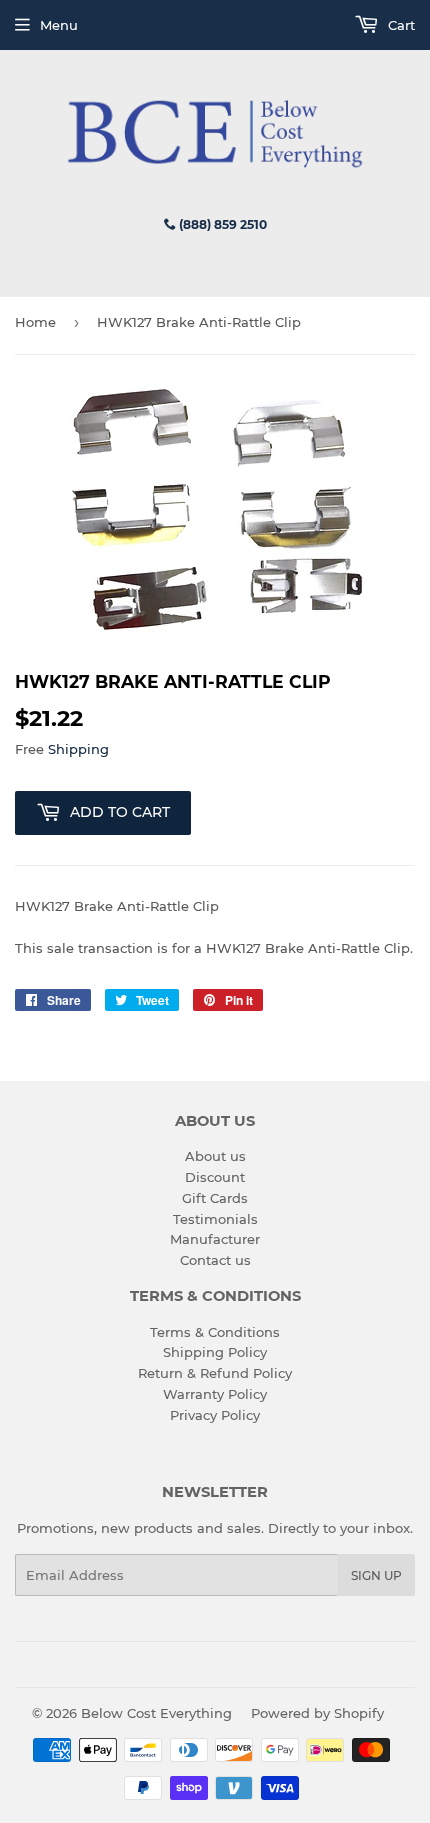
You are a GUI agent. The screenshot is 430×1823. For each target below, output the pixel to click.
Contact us (215, 1260)
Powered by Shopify (317, 1713)
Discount (215, 1177)
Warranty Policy (215, 1394)
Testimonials (215, 1219)
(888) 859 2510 (221, 224)
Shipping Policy (215, 1352)
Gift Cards (215, 1198)
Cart (399, 25)
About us (215, 1156)
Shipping (78, 749)
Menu (59, 25)
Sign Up (376, 1575)
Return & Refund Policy (215, 1373)
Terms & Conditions (215, 1332)
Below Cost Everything (156, 1713)
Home (35, 322)
